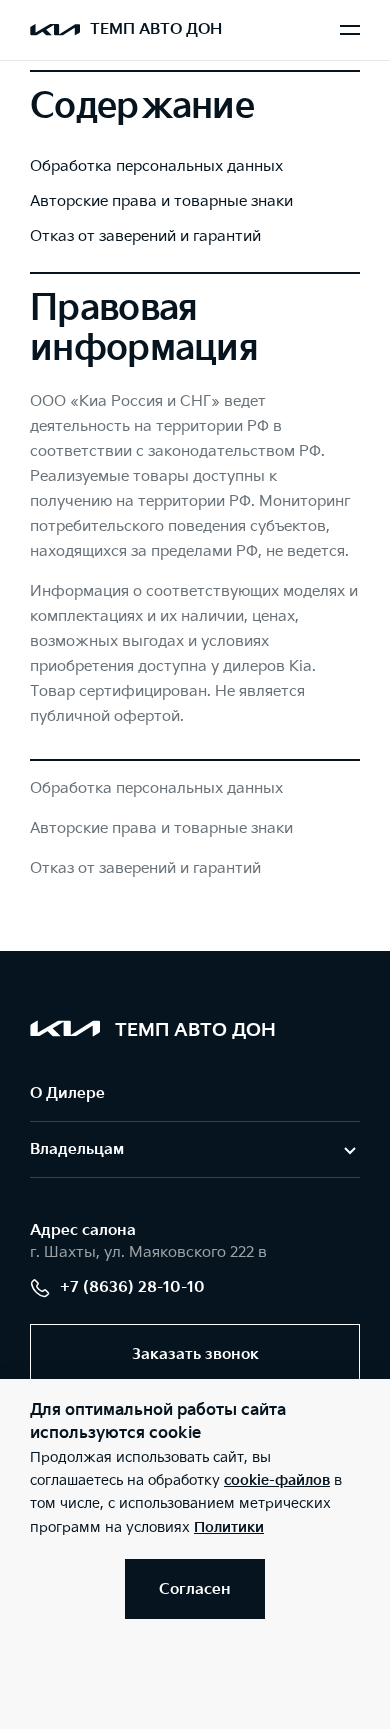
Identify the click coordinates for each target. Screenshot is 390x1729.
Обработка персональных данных (156, 166)
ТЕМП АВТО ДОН (156, 29)
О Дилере (67, 1093)
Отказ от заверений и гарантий (145, 236)
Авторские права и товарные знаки (161, 201)
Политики (229, 1527)
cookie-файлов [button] (277, 1480)
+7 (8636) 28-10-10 (132, 1287)
